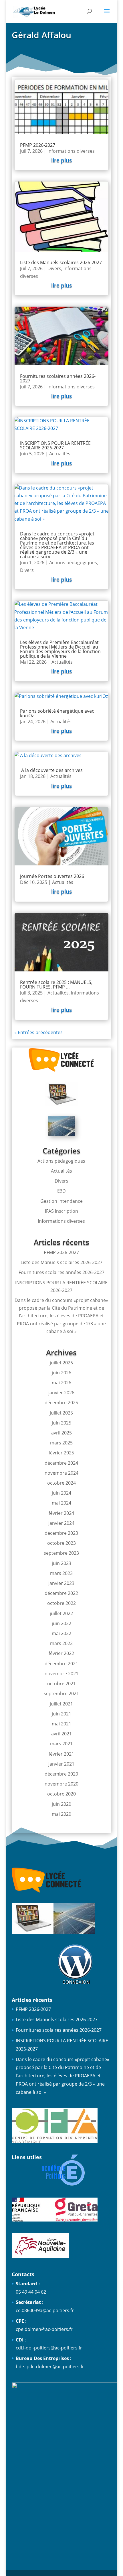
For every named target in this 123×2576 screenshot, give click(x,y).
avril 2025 (61, 1433)
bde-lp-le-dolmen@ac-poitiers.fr (50, 2367)
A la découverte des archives (51, 770)
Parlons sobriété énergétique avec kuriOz (57, 713)
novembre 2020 (61, 1784)
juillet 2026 (61, 1363)
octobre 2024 (61, 1483)
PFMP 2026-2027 (38, 145)
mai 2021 (61, 1724)
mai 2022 (61, 1633)
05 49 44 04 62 (31, 2292)
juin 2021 (61, 1714)
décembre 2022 (61, 1593)
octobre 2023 (61, 1543)
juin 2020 (61, 1804)
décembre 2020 (61, 1774)
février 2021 (61, 1754)
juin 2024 (61, 1493)
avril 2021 (61, 1734)
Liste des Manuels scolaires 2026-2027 (61, 262)
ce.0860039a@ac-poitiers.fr (45, 2310)
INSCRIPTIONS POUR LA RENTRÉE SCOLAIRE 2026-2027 (55, 445)
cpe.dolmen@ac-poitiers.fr (44, 2329)
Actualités (60, 454)
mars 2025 (61, 1443)
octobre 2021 (61, 1684)
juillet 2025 (61, 1413)
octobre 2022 (61, 1603)
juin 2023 (61, 1563)
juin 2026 (61, 1373)
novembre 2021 (61, 1674)
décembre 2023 (61, 1533)
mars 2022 (61, 1643)
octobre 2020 (61, 1794)
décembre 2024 (61, 1463)
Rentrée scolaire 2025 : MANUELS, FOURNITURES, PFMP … (56, 985)
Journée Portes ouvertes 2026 (52, 876)
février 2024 (61, 1513)
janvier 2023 (61, 1583)
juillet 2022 (61, 1613)
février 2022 (61, 1653)
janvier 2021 (61, 1764)
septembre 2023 (61, 1553)
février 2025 (61, 1453)
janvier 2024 (61, 1523)
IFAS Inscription (61, 1211)
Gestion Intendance (61, 1201)
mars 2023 (61, 1573)
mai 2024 (61, 1503)
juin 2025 (61, 1423)
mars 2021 (61, 1744)
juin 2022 (61, 1623)
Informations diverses (71, 151)
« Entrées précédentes (38, 1032)
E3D (61, 1191)
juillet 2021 (61, 1704)
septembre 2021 (61, 1693)
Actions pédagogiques (73, 563)
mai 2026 (61, 1383)
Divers (54, 268)
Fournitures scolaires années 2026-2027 (58, 378)
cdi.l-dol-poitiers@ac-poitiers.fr (49, 2348)
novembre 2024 (61, 1473)
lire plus (61, 160)
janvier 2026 (61, 1393)
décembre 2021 (61, 1664)
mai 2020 (61, 1814)
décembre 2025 (61, 1403)
